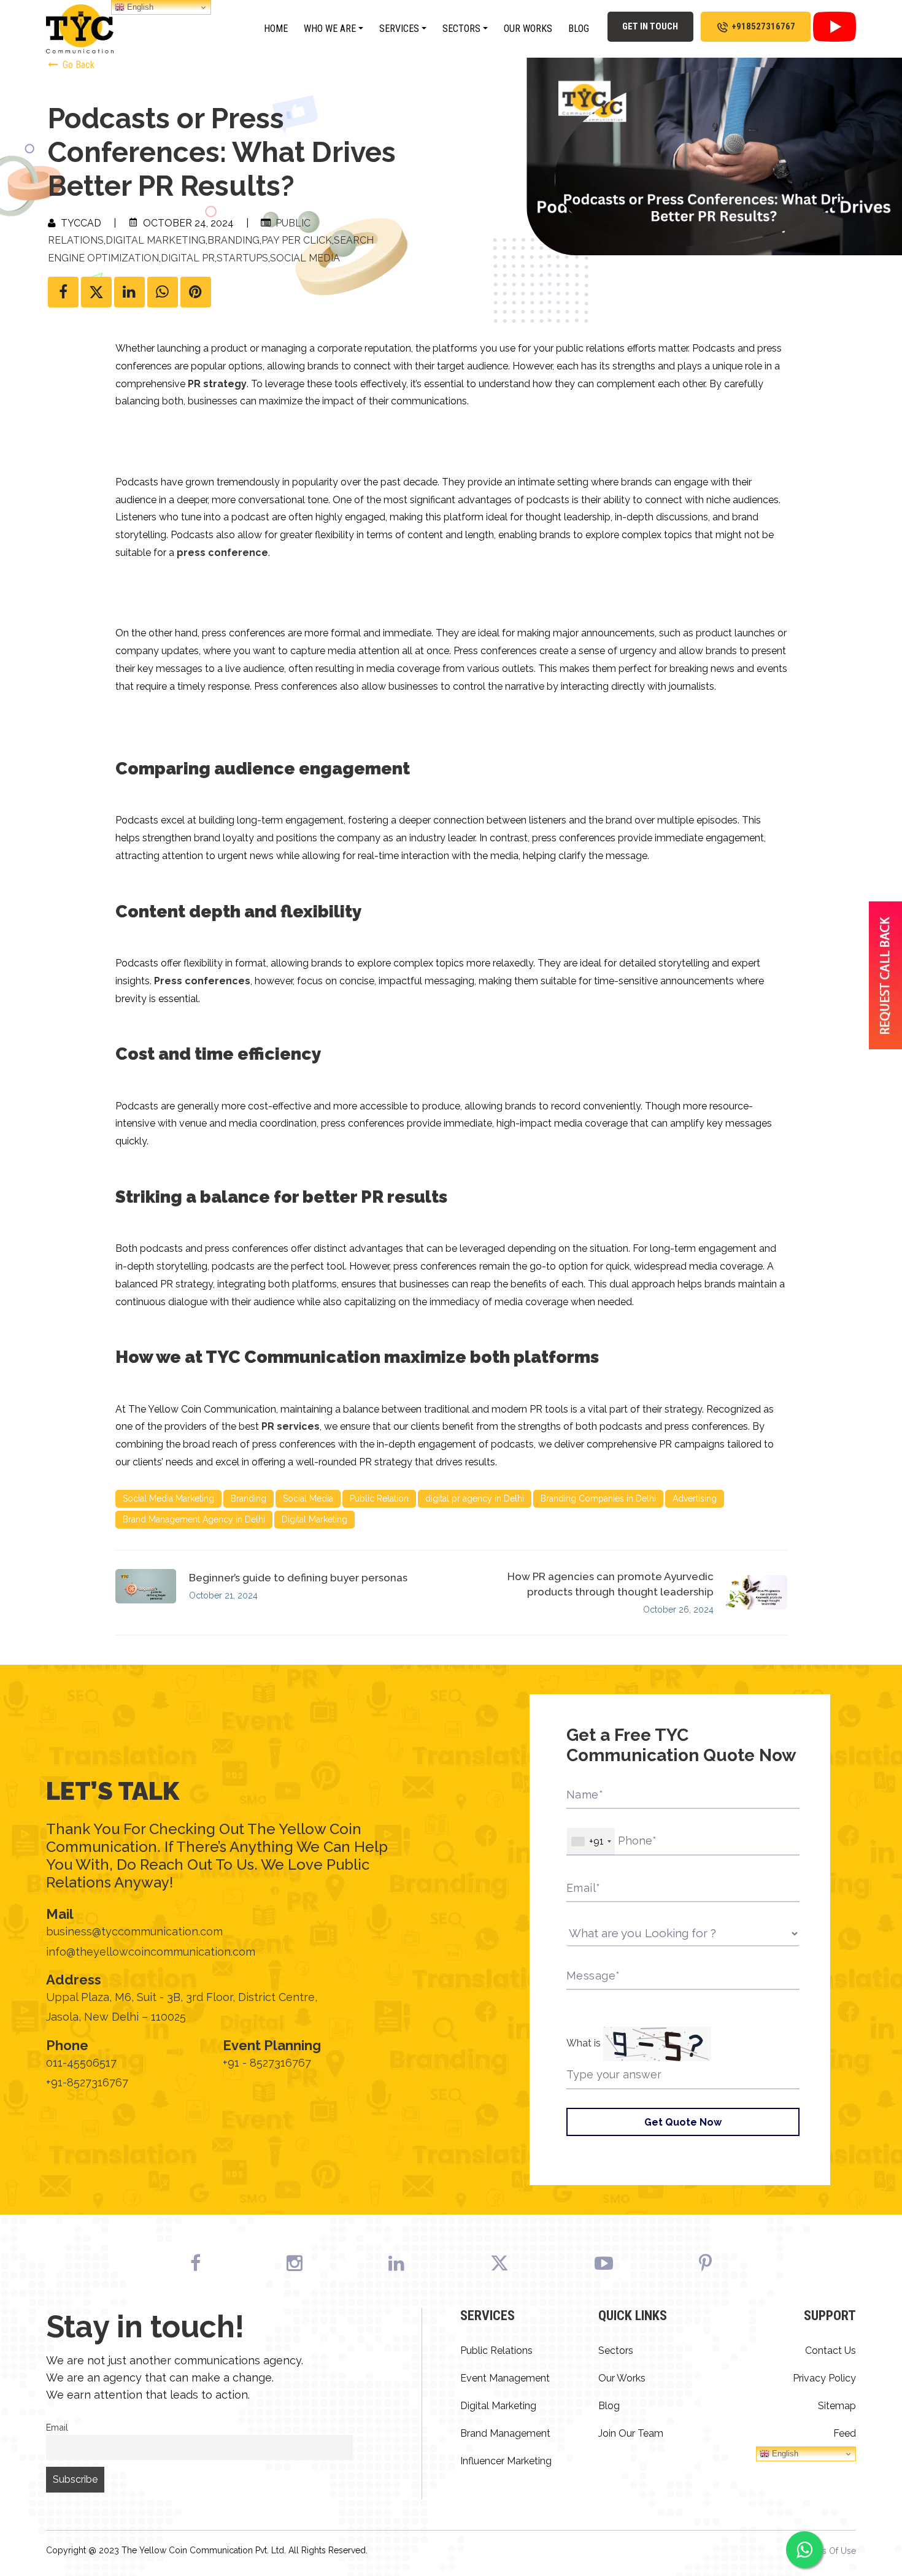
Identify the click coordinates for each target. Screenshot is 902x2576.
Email (57, 2427)
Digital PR (188, 258)
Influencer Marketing (506, 2461)
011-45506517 (81, 2063)
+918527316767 (763, 26)
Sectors (461, 29)
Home (276, 29)
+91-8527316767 (87, 2082)
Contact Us (831, 2350)
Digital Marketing (156, 240)
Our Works (528, 29)
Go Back (77, 65)
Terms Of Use (829, 2551)
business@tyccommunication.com (134, 1931)
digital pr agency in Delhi (475, 1498)
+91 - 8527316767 (267, 2063)
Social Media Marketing (168, 1498)
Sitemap (837, 2406)
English (784, 2454)
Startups (242, 258)
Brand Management (505, 2433)
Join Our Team (631, 2433)
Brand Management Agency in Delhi (194, 1519)
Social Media (305, 258)
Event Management (505, 2378)
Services (399, 29)
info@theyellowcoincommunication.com (151, 1952)
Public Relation (379, 1498)
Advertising (695, 1498)
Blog (579, 29)
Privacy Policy (824, 2378)
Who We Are (330, 29)
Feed (845, 2433)
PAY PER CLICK (297, 240)
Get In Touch (650, 26)
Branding (233, 240)
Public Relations (496, 2350)
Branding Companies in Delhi (598, 1498)
